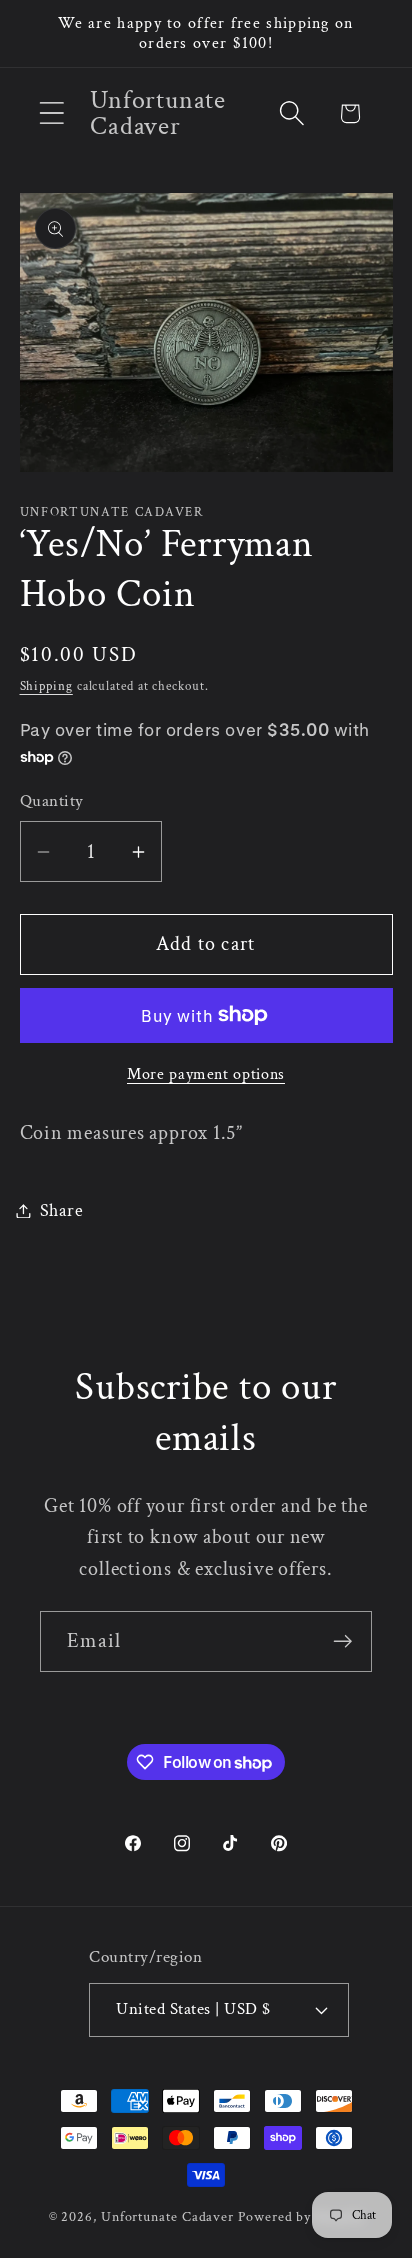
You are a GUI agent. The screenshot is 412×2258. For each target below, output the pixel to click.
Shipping (46, 686)
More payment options (206, 1074)
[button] (51, 113)
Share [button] (62, 1210)
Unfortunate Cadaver (167, 2216)
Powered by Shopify (300, 2216)
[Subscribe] (342, 1641)
